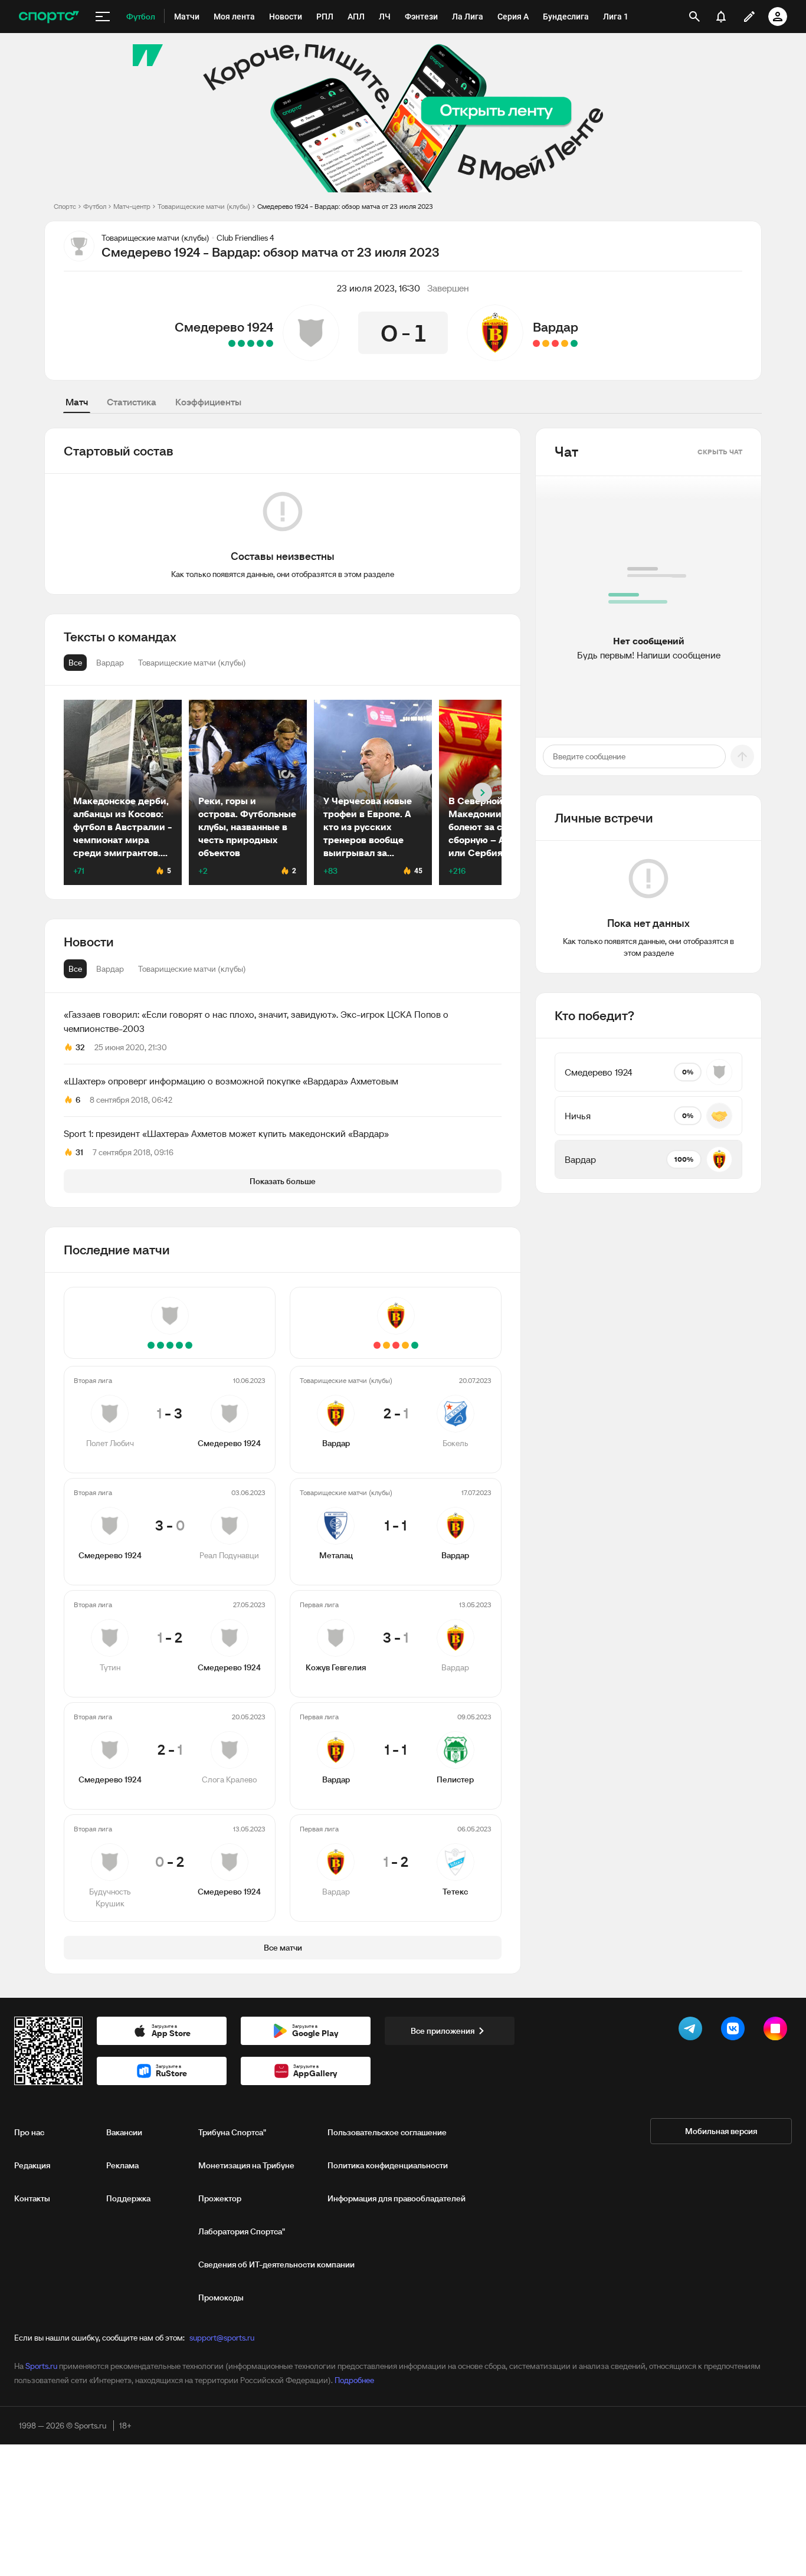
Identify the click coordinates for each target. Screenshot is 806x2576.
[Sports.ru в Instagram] (778, 2031)
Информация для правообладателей (397, 2198)
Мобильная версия (721, 2131)
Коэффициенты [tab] (208, 402)
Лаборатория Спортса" (242, 2231)
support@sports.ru (222, 2338)
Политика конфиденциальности (388, 2165)
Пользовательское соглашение (387, 2132)
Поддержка (128, 2198)
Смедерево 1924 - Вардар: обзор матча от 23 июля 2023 (345, 206)
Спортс (65, 206)
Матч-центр (132, 206)
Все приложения (443, 2031)
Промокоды (221, 2298)
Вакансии (124, 2132)
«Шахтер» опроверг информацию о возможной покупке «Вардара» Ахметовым (231, 1081)
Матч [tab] (77, 402)
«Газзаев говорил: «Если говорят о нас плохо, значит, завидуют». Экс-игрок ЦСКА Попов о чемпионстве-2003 (256, 1021)
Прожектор (220, 2198)
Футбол (95, 206)
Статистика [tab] (132, 402)
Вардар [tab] (110, 969)
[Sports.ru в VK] (735, 2031)
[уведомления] (721, 17)
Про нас (29, 2132)
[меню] (103, 17)
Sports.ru (41, 2366)
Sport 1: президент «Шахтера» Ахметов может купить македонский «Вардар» (226, 1133)
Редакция (32, 2165)
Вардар (556, 327)
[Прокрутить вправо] (482, 793)
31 (79, 1152)
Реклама (122, 2165)
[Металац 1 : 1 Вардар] (565, 343)
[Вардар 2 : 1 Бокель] (574, 343)
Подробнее (354, 2380)
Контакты (32, 2198)
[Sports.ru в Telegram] (693, 2031)
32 (80, 1047)
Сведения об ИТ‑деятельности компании (276, 2264)
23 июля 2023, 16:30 (379, 288)
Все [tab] (75, 969)
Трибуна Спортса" (232, 2132)
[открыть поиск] (694, 17)
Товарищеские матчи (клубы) (204, 206)
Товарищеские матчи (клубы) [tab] (192, 969)
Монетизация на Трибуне (246, 2165)
